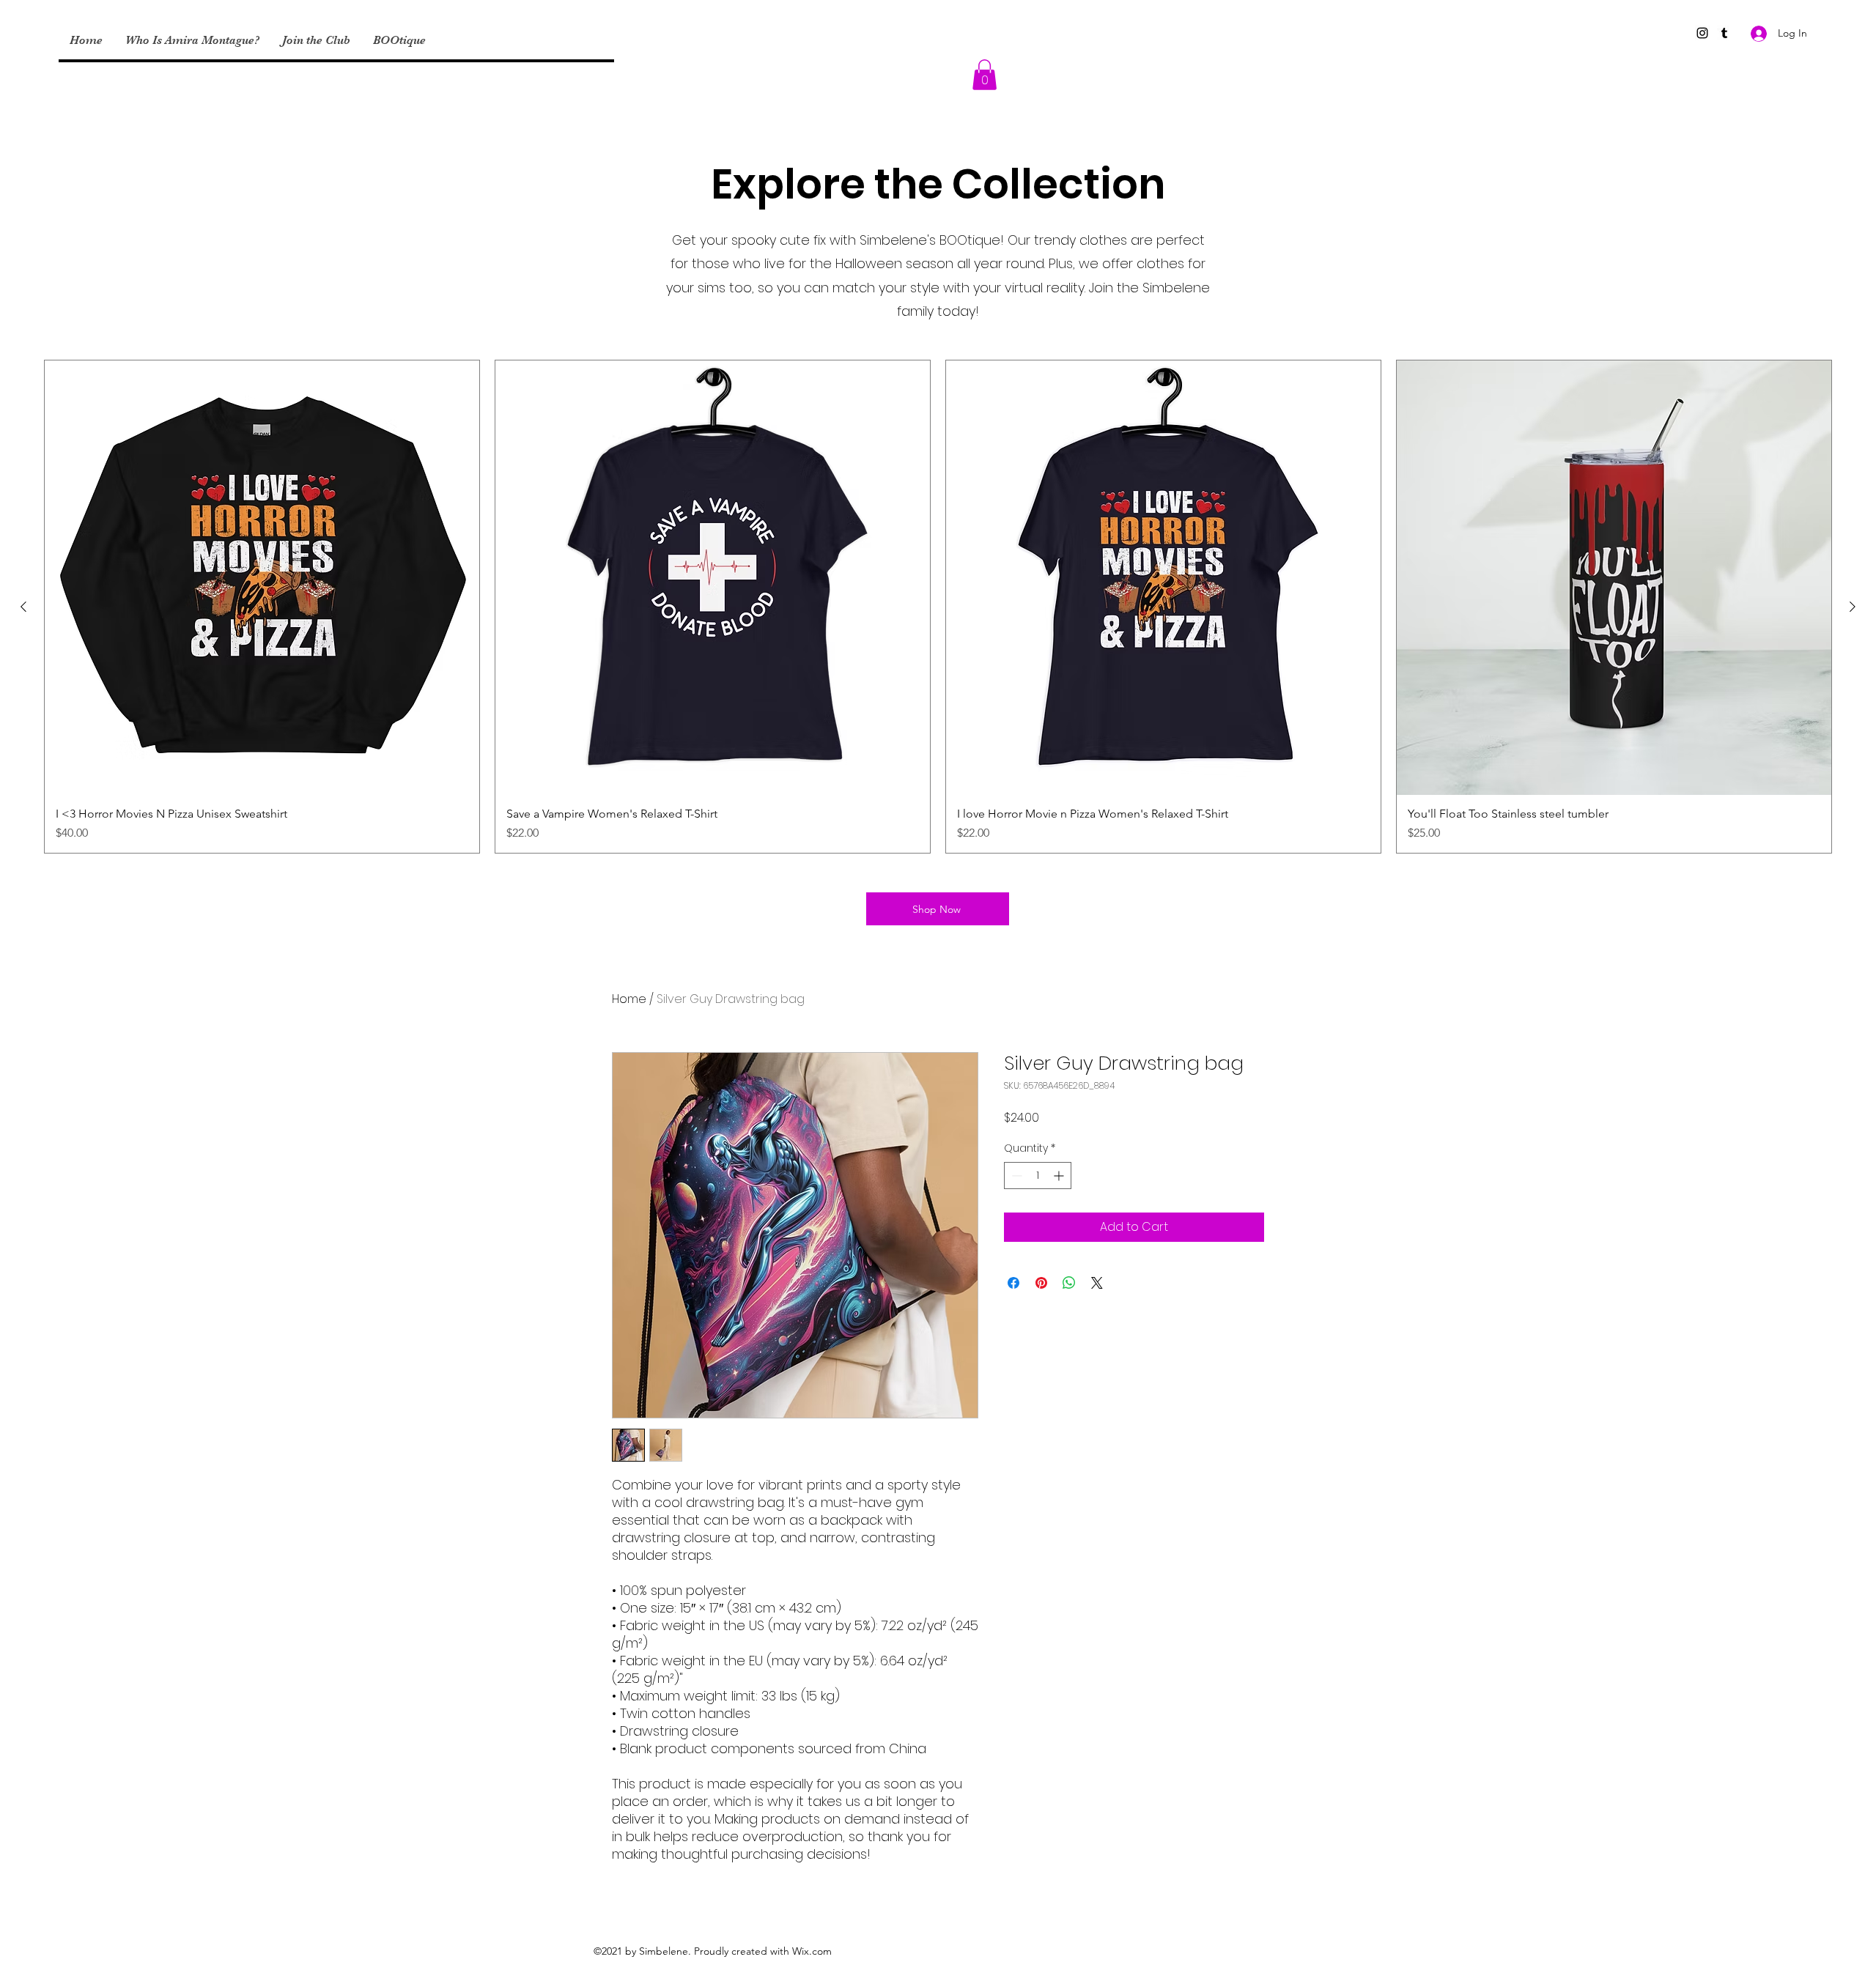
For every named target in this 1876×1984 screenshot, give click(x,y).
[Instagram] (1702, 33)
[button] (985, 75)
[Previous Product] (23, 607)
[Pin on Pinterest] (1041, 1283)
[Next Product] (1853, 607)
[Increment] (1060, 1176)
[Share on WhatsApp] (1069, 1283)
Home (629, 999)
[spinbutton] (1038, 1176)
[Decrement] (1015, 1176)
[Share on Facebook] (1013, 1283)
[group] (938, 607)
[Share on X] (1097, 1283)
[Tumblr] (1724, 33)
